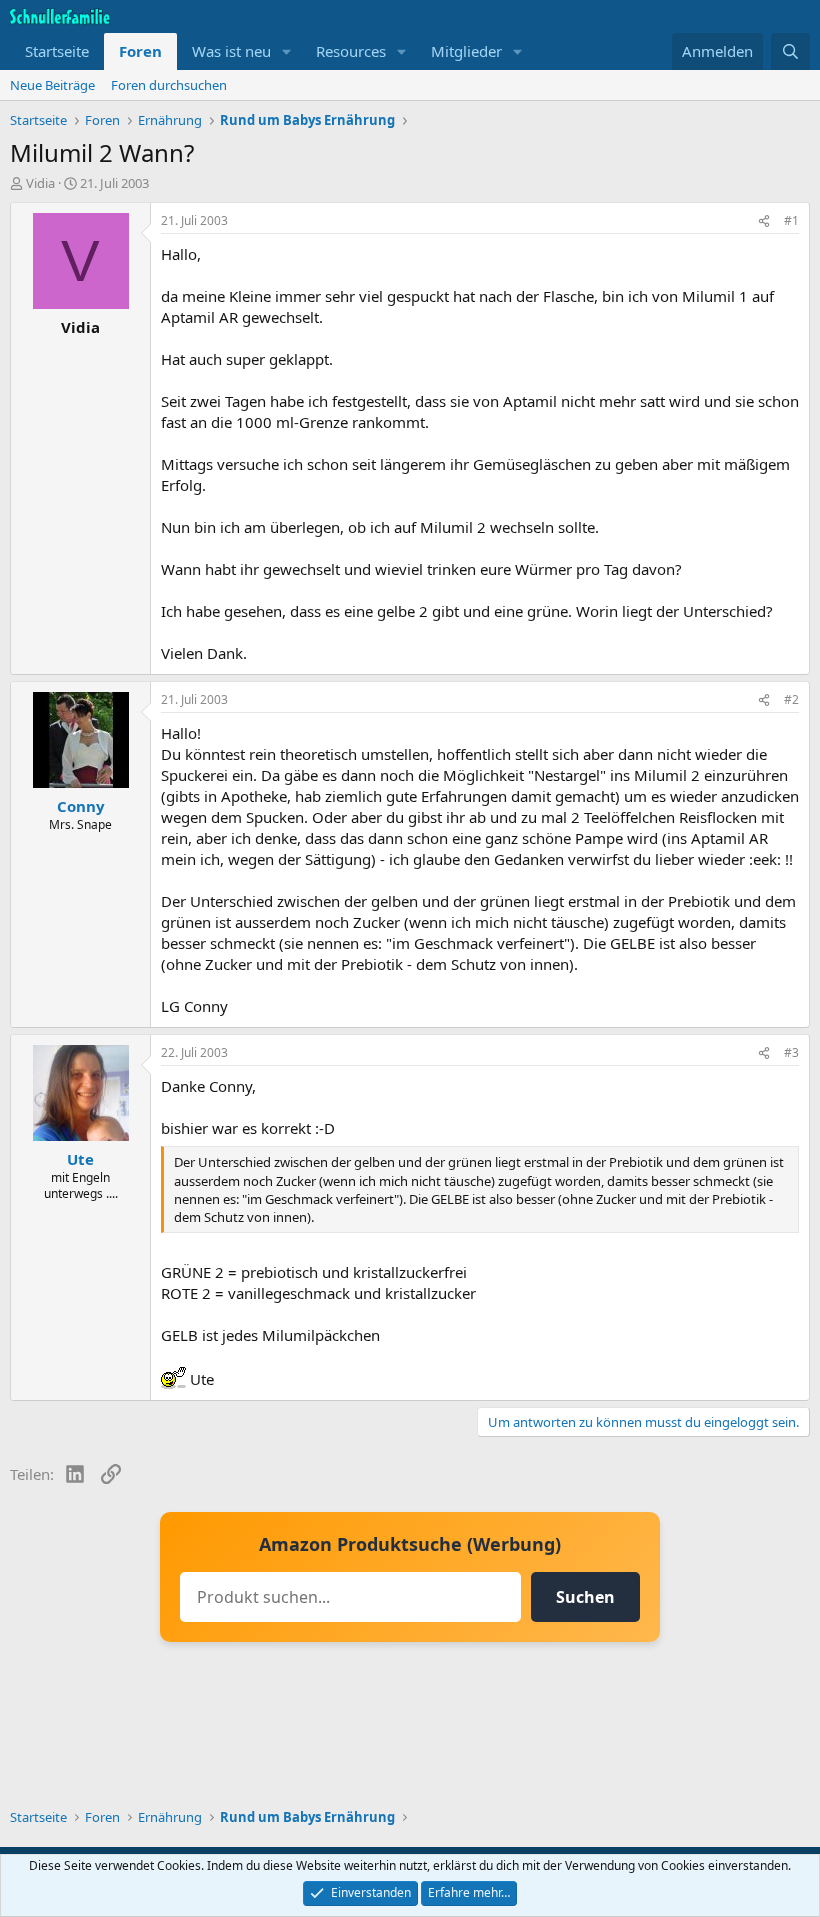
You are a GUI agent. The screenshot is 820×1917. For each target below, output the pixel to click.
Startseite (57, 51)
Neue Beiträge (52, 85)
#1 (791, 220)
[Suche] (790, 51)
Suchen (585, 1597)
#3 (791, 1052)
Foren (140, 51)
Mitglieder (466, 51)
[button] (287, 51)
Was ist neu (231, 51)
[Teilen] (764, 221)
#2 (791, 699)
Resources (351, 51)
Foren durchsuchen (169, 85)
